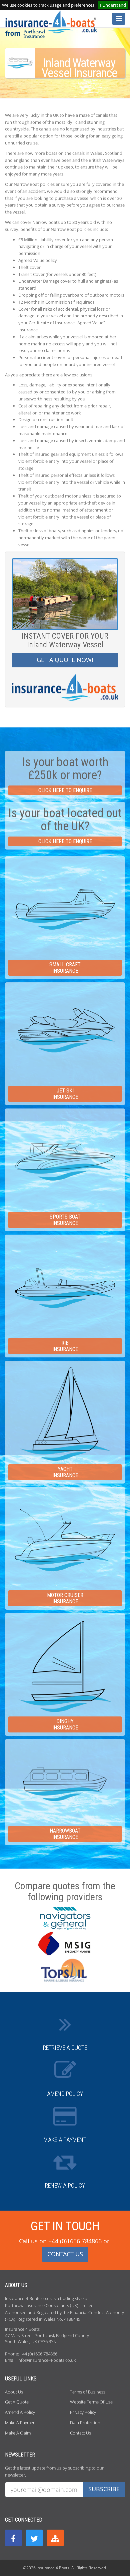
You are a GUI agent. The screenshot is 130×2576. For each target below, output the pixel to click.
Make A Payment (21, 2423)
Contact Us (80, 2433)
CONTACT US (65, 2254)
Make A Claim (18, 2433)
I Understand (113, 5)
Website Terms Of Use (91, 2402)
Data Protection (85, 2423)
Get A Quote (17, 2402)
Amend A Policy (20, 2412)
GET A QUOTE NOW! (65, 660)
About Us (14, 2392)
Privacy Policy (83, 2412)
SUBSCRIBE (104, 2489)
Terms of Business (88, 2392)
